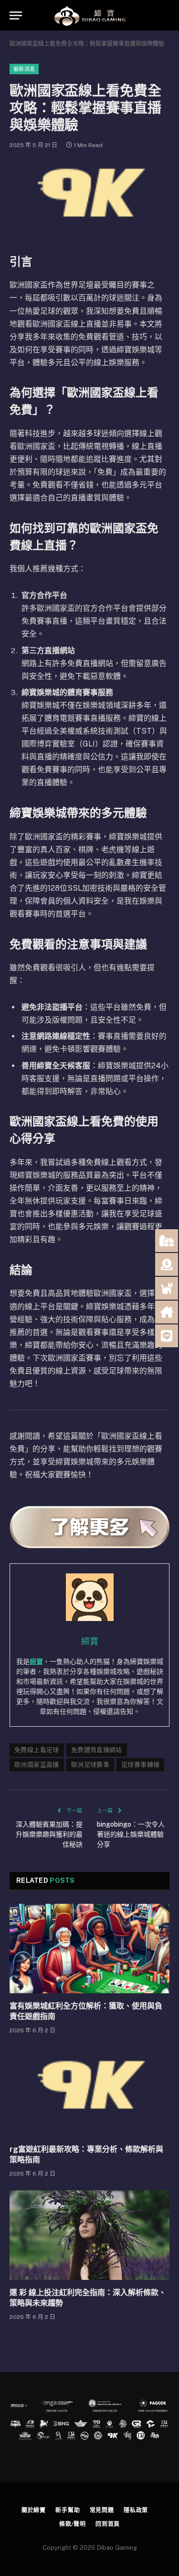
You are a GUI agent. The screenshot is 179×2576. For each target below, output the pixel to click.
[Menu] (16, 15)
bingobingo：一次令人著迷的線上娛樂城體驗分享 (131, 1834)
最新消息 (24, 69)
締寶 (36, 1661)
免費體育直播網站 (97, 1750)
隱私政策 (136, 2510)
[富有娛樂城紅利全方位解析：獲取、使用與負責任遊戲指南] (89, 1949)
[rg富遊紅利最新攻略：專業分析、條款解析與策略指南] (89, 2092)
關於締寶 (34, 2510)
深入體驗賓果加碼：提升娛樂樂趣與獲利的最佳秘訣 (49, 1834)
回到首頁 (108, 2524)
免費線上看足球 (37, 1750)
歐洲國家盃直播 (37, 1765)
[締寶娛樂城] (90, 15)
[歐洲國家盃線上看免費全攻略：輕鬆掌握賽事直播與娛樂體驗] (89, 199)
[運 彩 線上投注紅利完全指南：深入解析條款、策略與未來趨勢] (89, 2235)
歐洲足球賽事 (90, 1765)
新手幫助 (68, 2510)
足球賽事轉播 (140, 1765)
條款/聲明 (73, 2524)
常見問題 (102, 2510)
